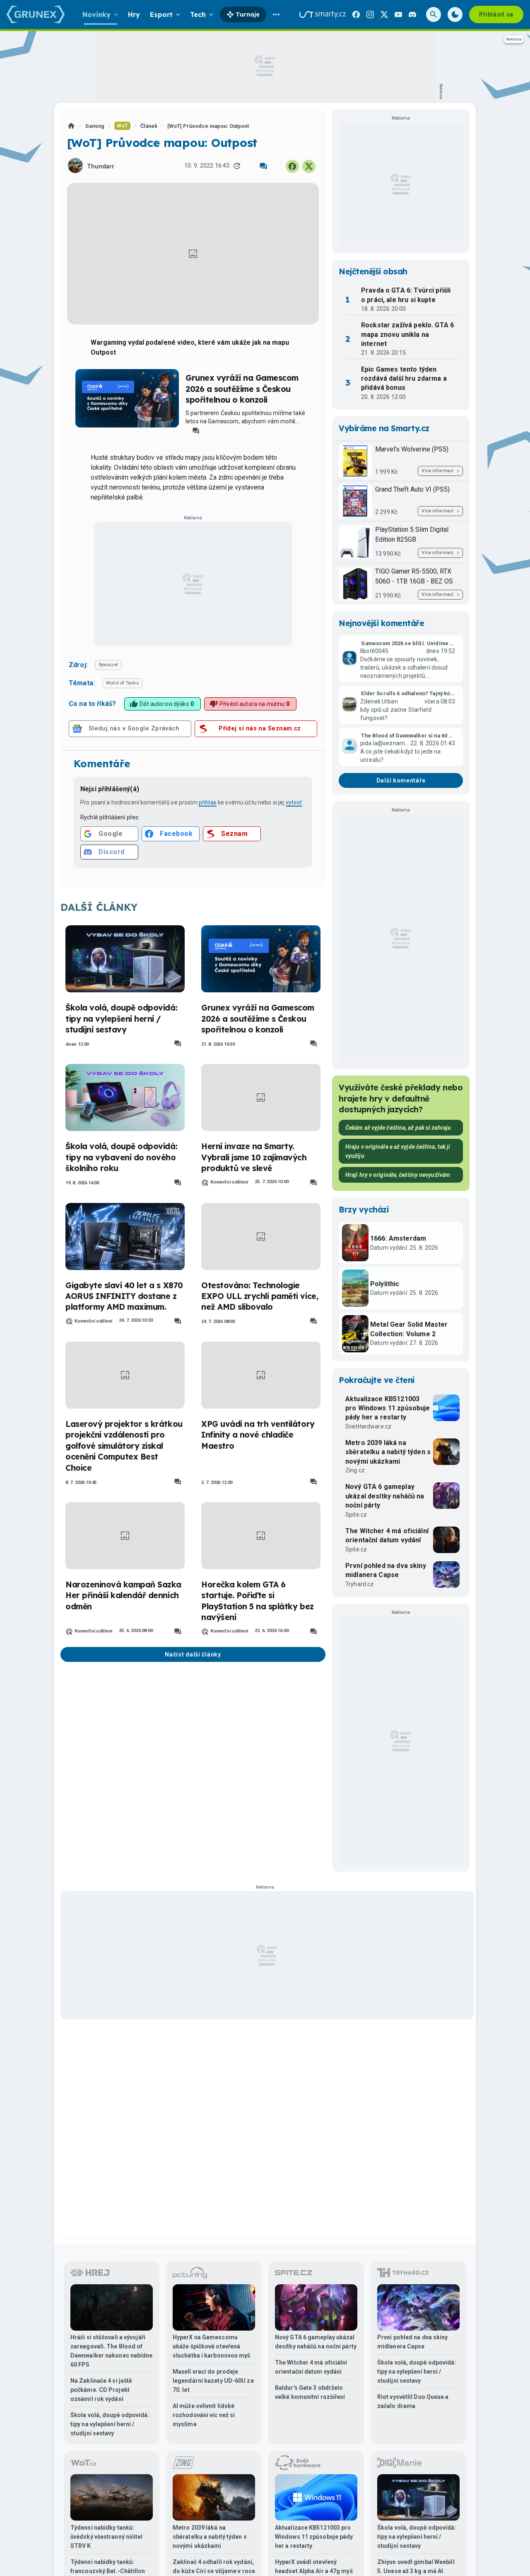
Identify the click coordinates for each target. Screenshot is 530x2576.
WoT (122, 126)
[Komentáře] (263, 166)
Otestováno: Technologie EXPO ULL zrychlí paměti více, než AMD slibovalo (260, 1296)
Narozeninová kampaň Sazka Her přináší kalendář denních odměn (123, 1595)
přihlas (208, 802)
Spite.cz (356, 1515)
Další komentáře (401, 780)
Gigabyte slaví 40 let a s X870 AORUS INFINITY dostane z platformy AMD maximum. (124, 1296)
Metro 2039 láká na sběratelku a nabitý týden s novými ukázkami (388, 1452)
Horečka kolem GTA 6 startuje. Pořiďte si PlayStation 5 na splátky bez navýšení (258, 1601)
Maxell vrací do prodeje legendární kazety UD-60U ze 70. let (213, 2381)
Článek (149, 126)
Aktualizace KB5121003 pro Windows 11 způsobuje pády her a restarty (388, 1408)
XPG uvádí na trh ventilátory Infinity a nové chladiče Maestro (258, 1435)
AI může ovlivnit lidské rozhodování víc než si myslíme (204, 2415)
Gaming (95, 126)
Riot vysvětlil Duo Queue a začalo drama (413, 2401)
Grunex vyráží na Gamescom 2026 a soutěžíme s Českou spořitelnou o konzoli (242, 389)
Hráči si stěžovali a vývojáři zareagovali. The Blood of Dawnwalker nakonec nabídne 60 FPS (112, 2351)
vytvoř (294, 802)
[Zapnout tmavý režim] (455, 14)
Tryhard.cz (359, 1584)
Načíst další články (193, 1654)
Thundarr (101, 167)
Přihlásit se (496, 14)
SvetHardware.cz (368, 1426)
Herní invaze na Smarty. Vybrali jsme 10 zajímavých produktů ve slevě (254, 1157)
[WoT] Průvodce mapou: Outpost (208, 126)
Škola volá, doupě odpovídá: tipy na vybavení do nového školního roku (121, 1157)
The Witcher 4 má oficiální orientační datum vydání (387, 1535)
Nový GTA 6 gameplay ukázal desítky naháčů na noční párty (385, 1496)
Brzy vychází (364, 1210)
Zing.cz (355, 1470)
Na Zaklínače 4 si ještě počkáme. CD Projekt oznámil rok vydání (101, 2390)
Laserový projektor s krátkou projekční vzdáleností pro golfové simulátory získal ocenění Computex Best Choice (124, 1446)
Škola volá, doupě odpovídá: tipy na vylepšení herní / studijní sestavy (121, 1019)
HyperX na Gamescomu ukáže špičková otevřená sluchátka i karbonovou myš (212, 2346)
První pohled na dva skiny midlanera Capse (386, 1570)
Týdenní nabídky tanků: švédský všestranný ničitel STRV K (107, 2537)
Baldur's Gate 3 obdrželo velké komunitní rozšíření (310, 2392)
